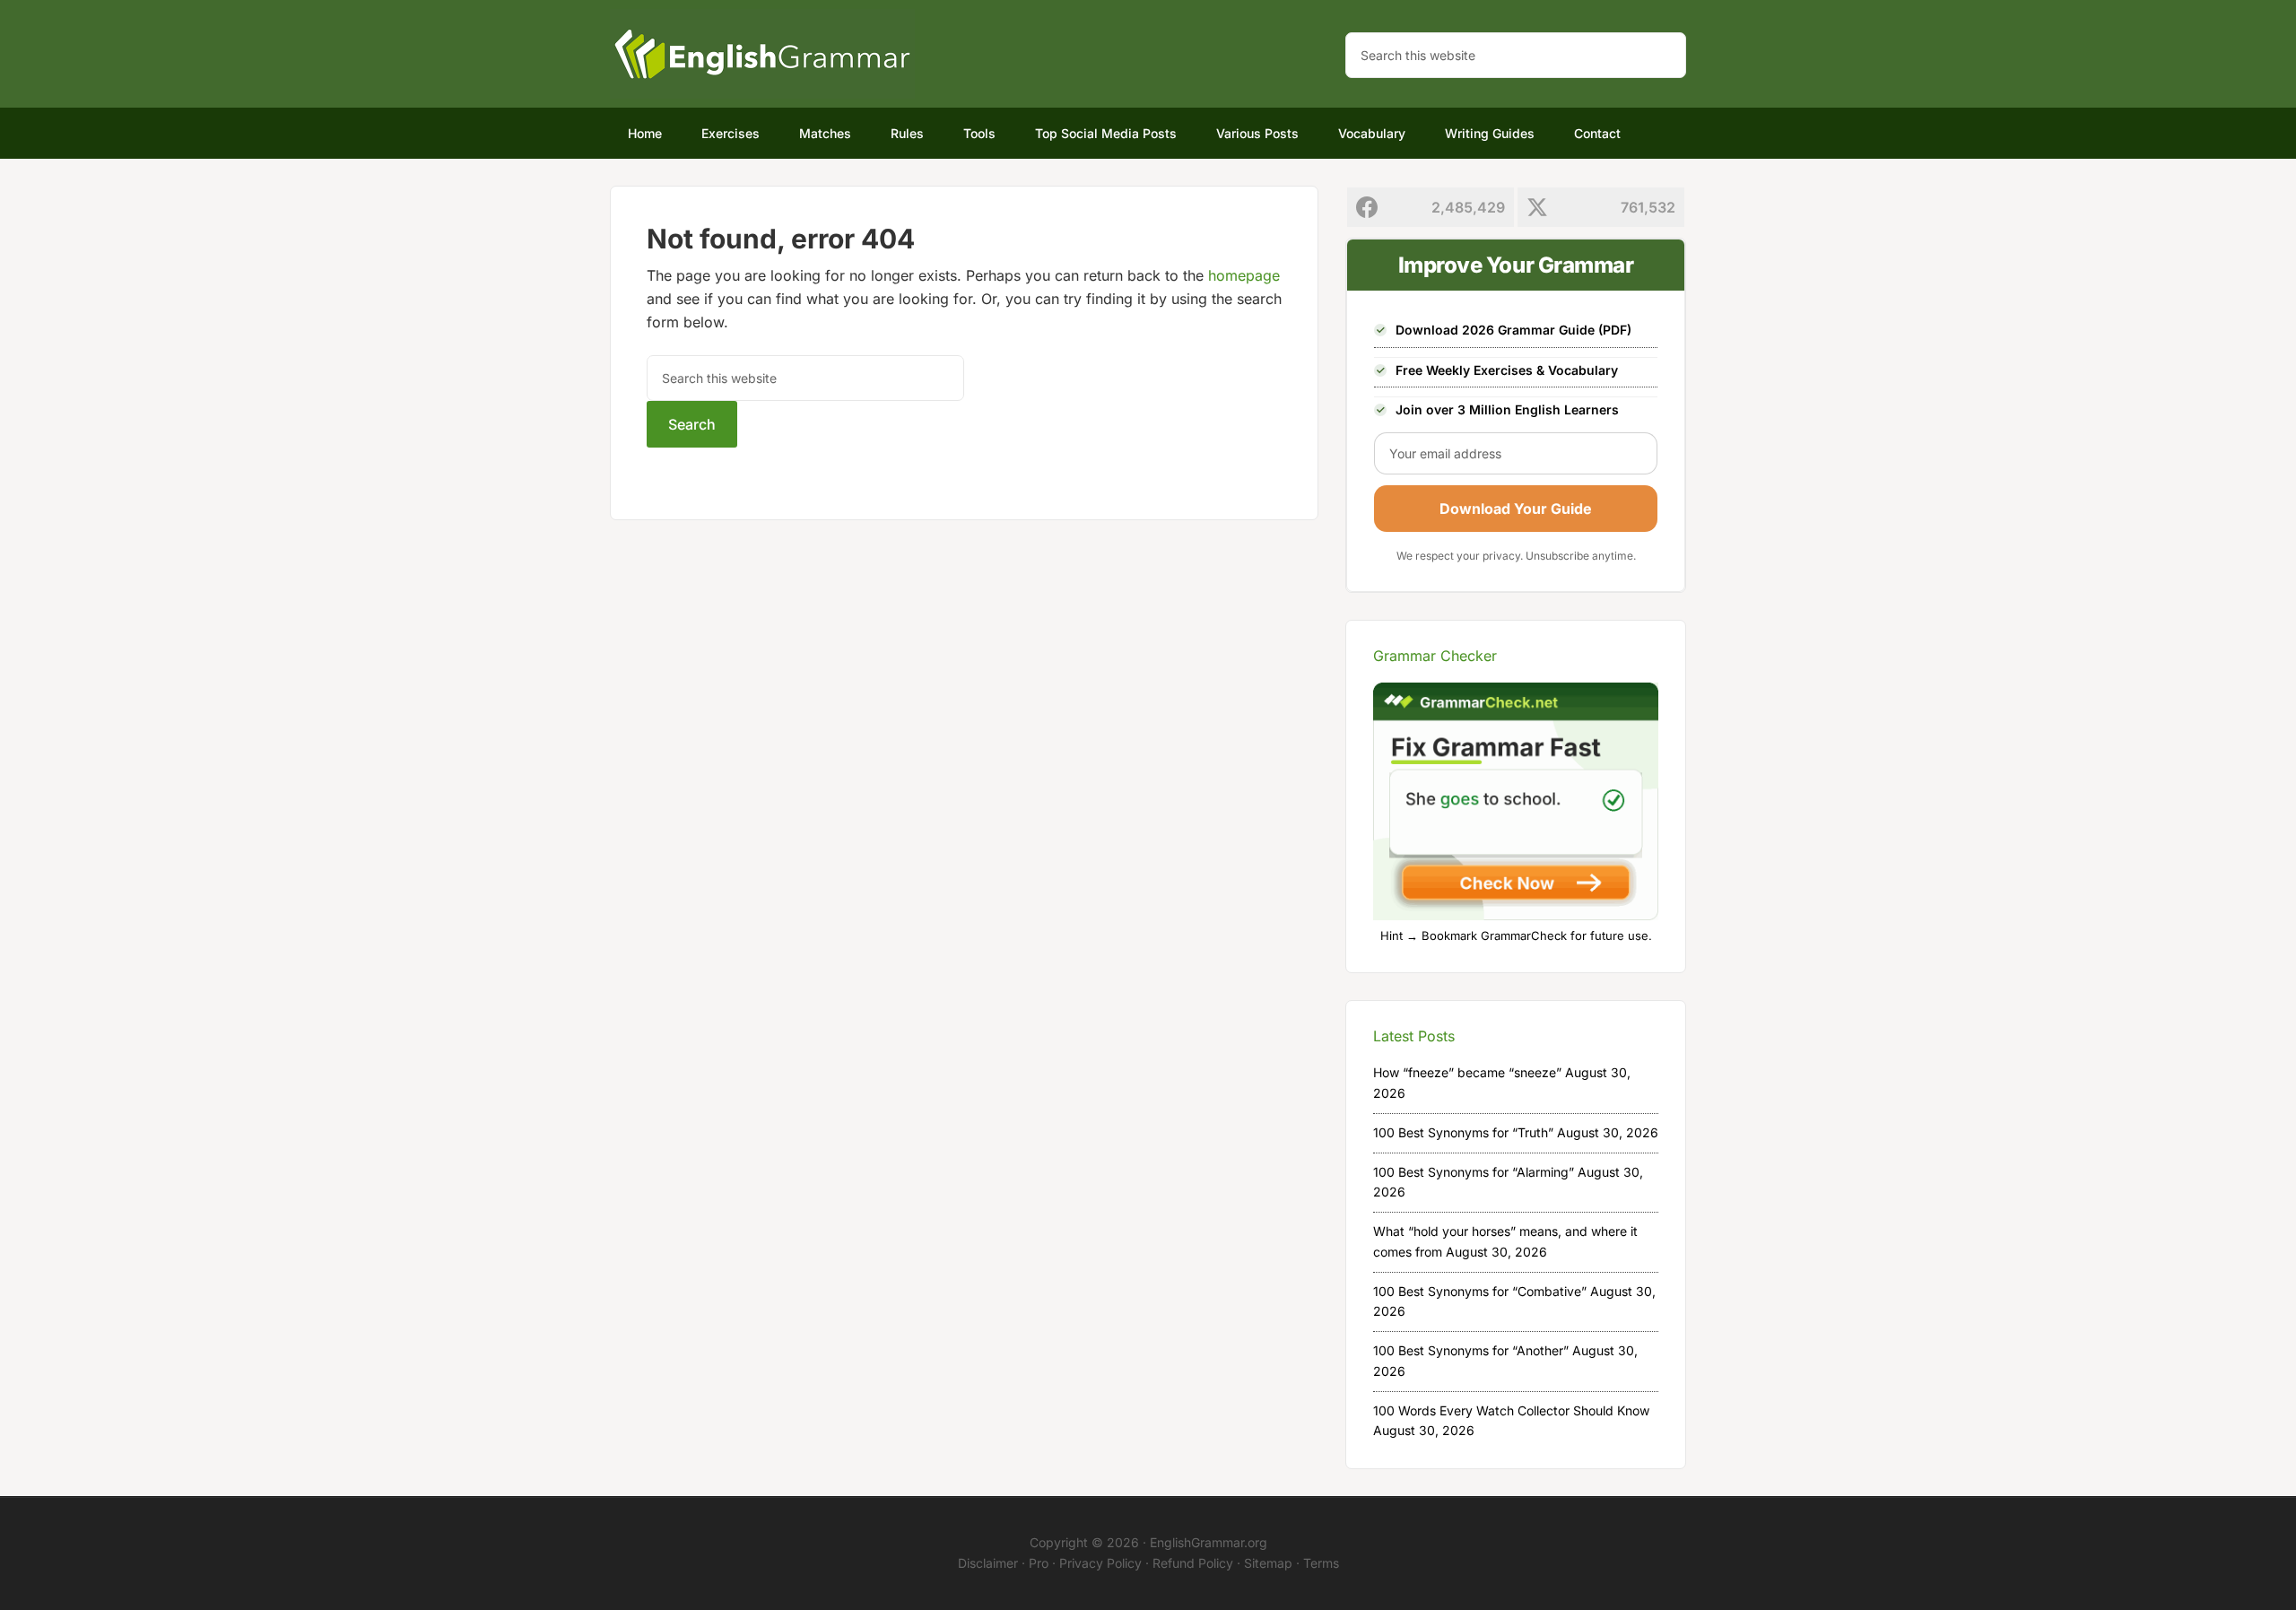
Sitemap (1268, 1563)
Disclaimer (988, 1563)
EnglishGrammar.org (1209, 1542)
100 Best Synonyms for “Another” (1471, 1350)
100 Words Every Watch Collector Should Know (1511, 1410)
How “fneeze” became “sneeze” (1467, 1072)
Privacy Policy (1100, 1563)
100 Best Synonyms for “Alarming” (1474, 1172)
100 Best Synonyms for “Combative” (1480, 1291)
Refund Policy (1193, 1563)
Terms (1321, 1563)
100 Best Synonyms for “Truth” (1463, 1132)
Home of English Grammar (762, 54)
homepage (1244, 275)
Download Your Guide (1516, 509)
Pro (1039, 1563)
